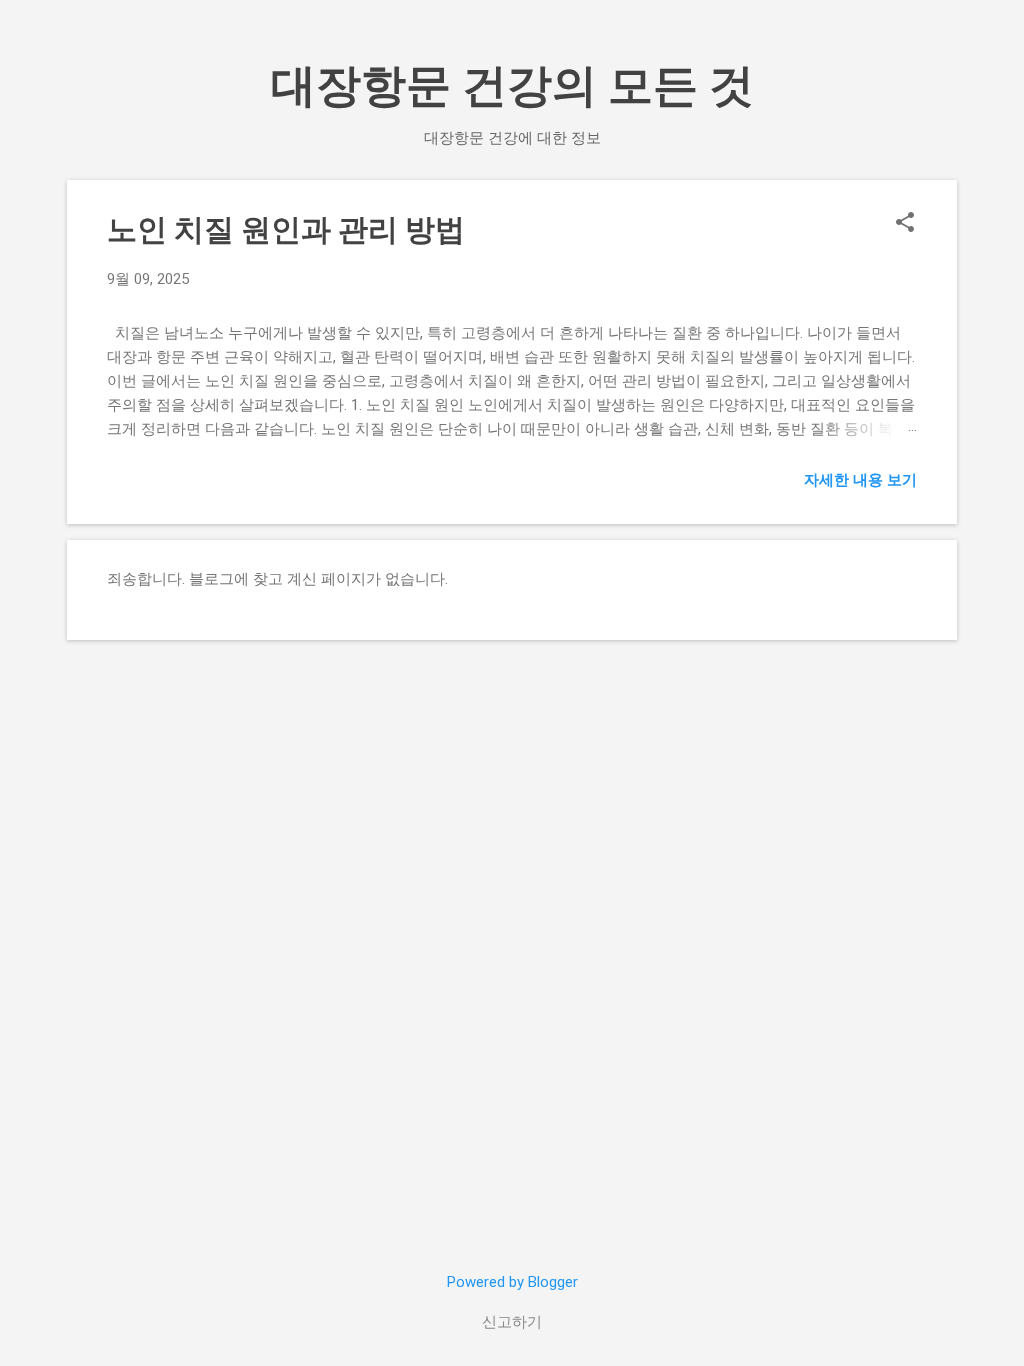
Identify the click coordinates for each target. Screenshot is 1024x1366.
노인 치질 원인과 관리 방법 (286, 229)
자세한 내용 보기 (860, 480)
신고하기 (512, 1322)
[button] (905, 224)
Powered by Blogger (512, 1282)
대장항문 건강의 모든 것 (512, 85)
